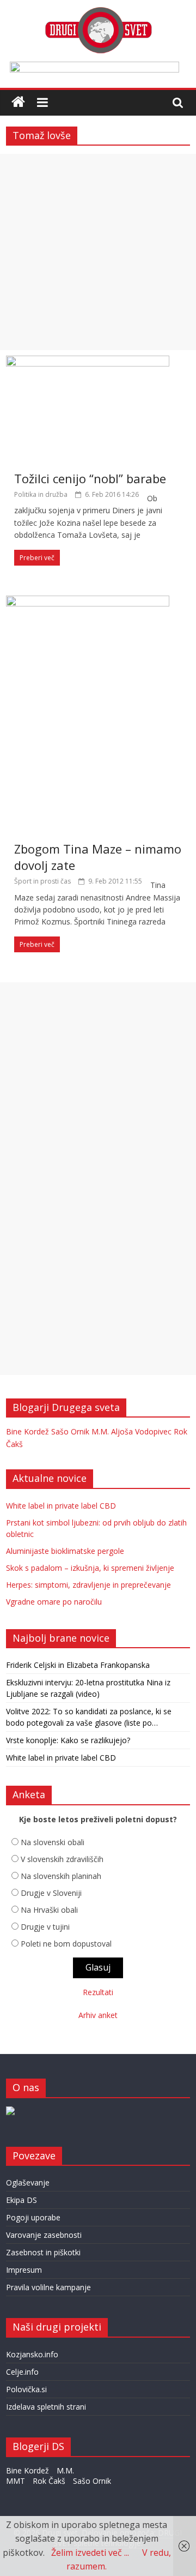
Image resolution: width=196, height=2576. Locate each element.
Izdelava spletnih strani (46, 2407)
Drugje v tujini (45, 1927)
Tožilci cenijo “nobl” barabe (90, 478)
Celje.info (22, 2372)
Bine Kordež (27, 1431)
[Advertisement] (98, 252)
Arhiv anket (98, 2015)
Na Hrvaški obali (49, 1910)
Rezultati (98, 1992)
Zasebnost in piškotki (43, 2252)
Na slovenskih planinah (61, 1876)
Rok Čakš (49, 2481)
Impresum (24, 2270)
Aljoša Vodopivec (141, 1431)
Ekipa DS (22, 2200)
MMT (16, 2481)
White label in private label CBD (61, 1506)
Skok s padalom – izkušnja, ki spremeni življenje (90, 1568)
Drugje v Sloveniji (51, 1893)
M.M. (100, 1431)
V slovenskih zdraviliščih (62, 1859)
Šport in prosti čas (42, 881)
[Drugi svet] (98, 12)
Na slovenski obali (53, 1842)
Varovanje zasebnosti (44, 2235)
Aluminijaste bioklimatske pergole (65, 1551)
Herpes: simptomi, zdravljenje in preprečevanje (88, 1585)
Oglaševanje (28, 2182)
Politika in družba (41, 494)
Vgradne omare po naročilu (54, 1602)
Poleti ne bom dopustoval (66, 1944)
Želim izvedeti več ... (90, 2553)
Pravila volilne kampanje (48, 2287)
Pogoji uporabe (33, 2217)
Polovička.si (26, 2389)
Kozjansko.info (32, 2354)
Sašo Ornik (70, 1431)
